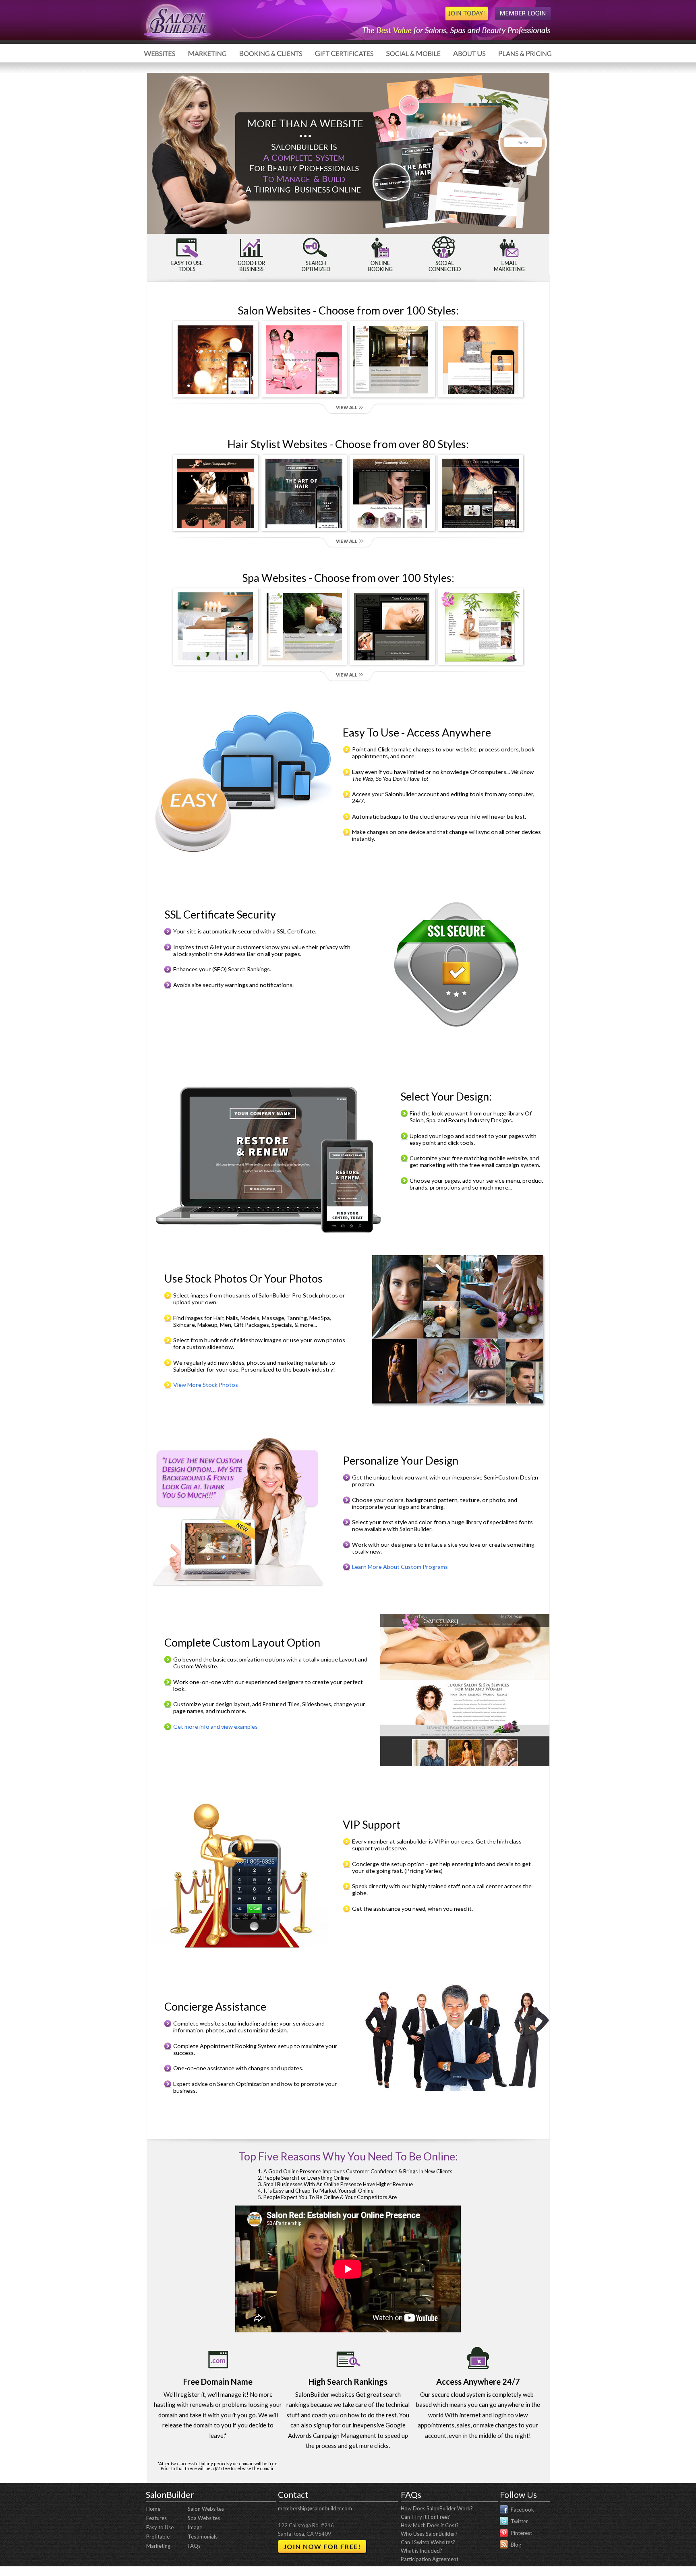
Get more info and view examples (215, 1727)
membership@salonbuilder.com (315, 2508)
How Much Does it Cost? (430, 2525)
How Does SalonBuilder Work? (437, 2508)
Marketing (158, 2546)
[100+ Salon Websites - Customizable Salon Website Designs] (348, 400)
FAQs (194, 2546)
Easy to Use (160, 2527)
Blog (516, 2544)
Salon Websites (206, 2509)
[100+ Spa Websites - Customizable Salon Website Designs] (348, 668)
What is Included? (422, 2551)
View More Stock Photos (206, 1385)
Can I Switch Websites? (428, 2542)
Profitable (158, 2537)
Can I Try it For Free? (425, 2517)
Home (153, 2509)
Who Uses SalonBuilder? (429, 2534)
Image (195, 2527)
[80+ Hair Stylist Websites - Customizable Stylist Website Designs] (348, 534)
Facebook (522, 2509)
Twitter (519, 2521)
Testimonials (203, 2537)
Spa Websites (204, 2518)
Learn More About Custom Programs (400, 1567)
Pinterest (521, 2533)
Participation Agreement (430, 2559)
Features (156, 2518)
